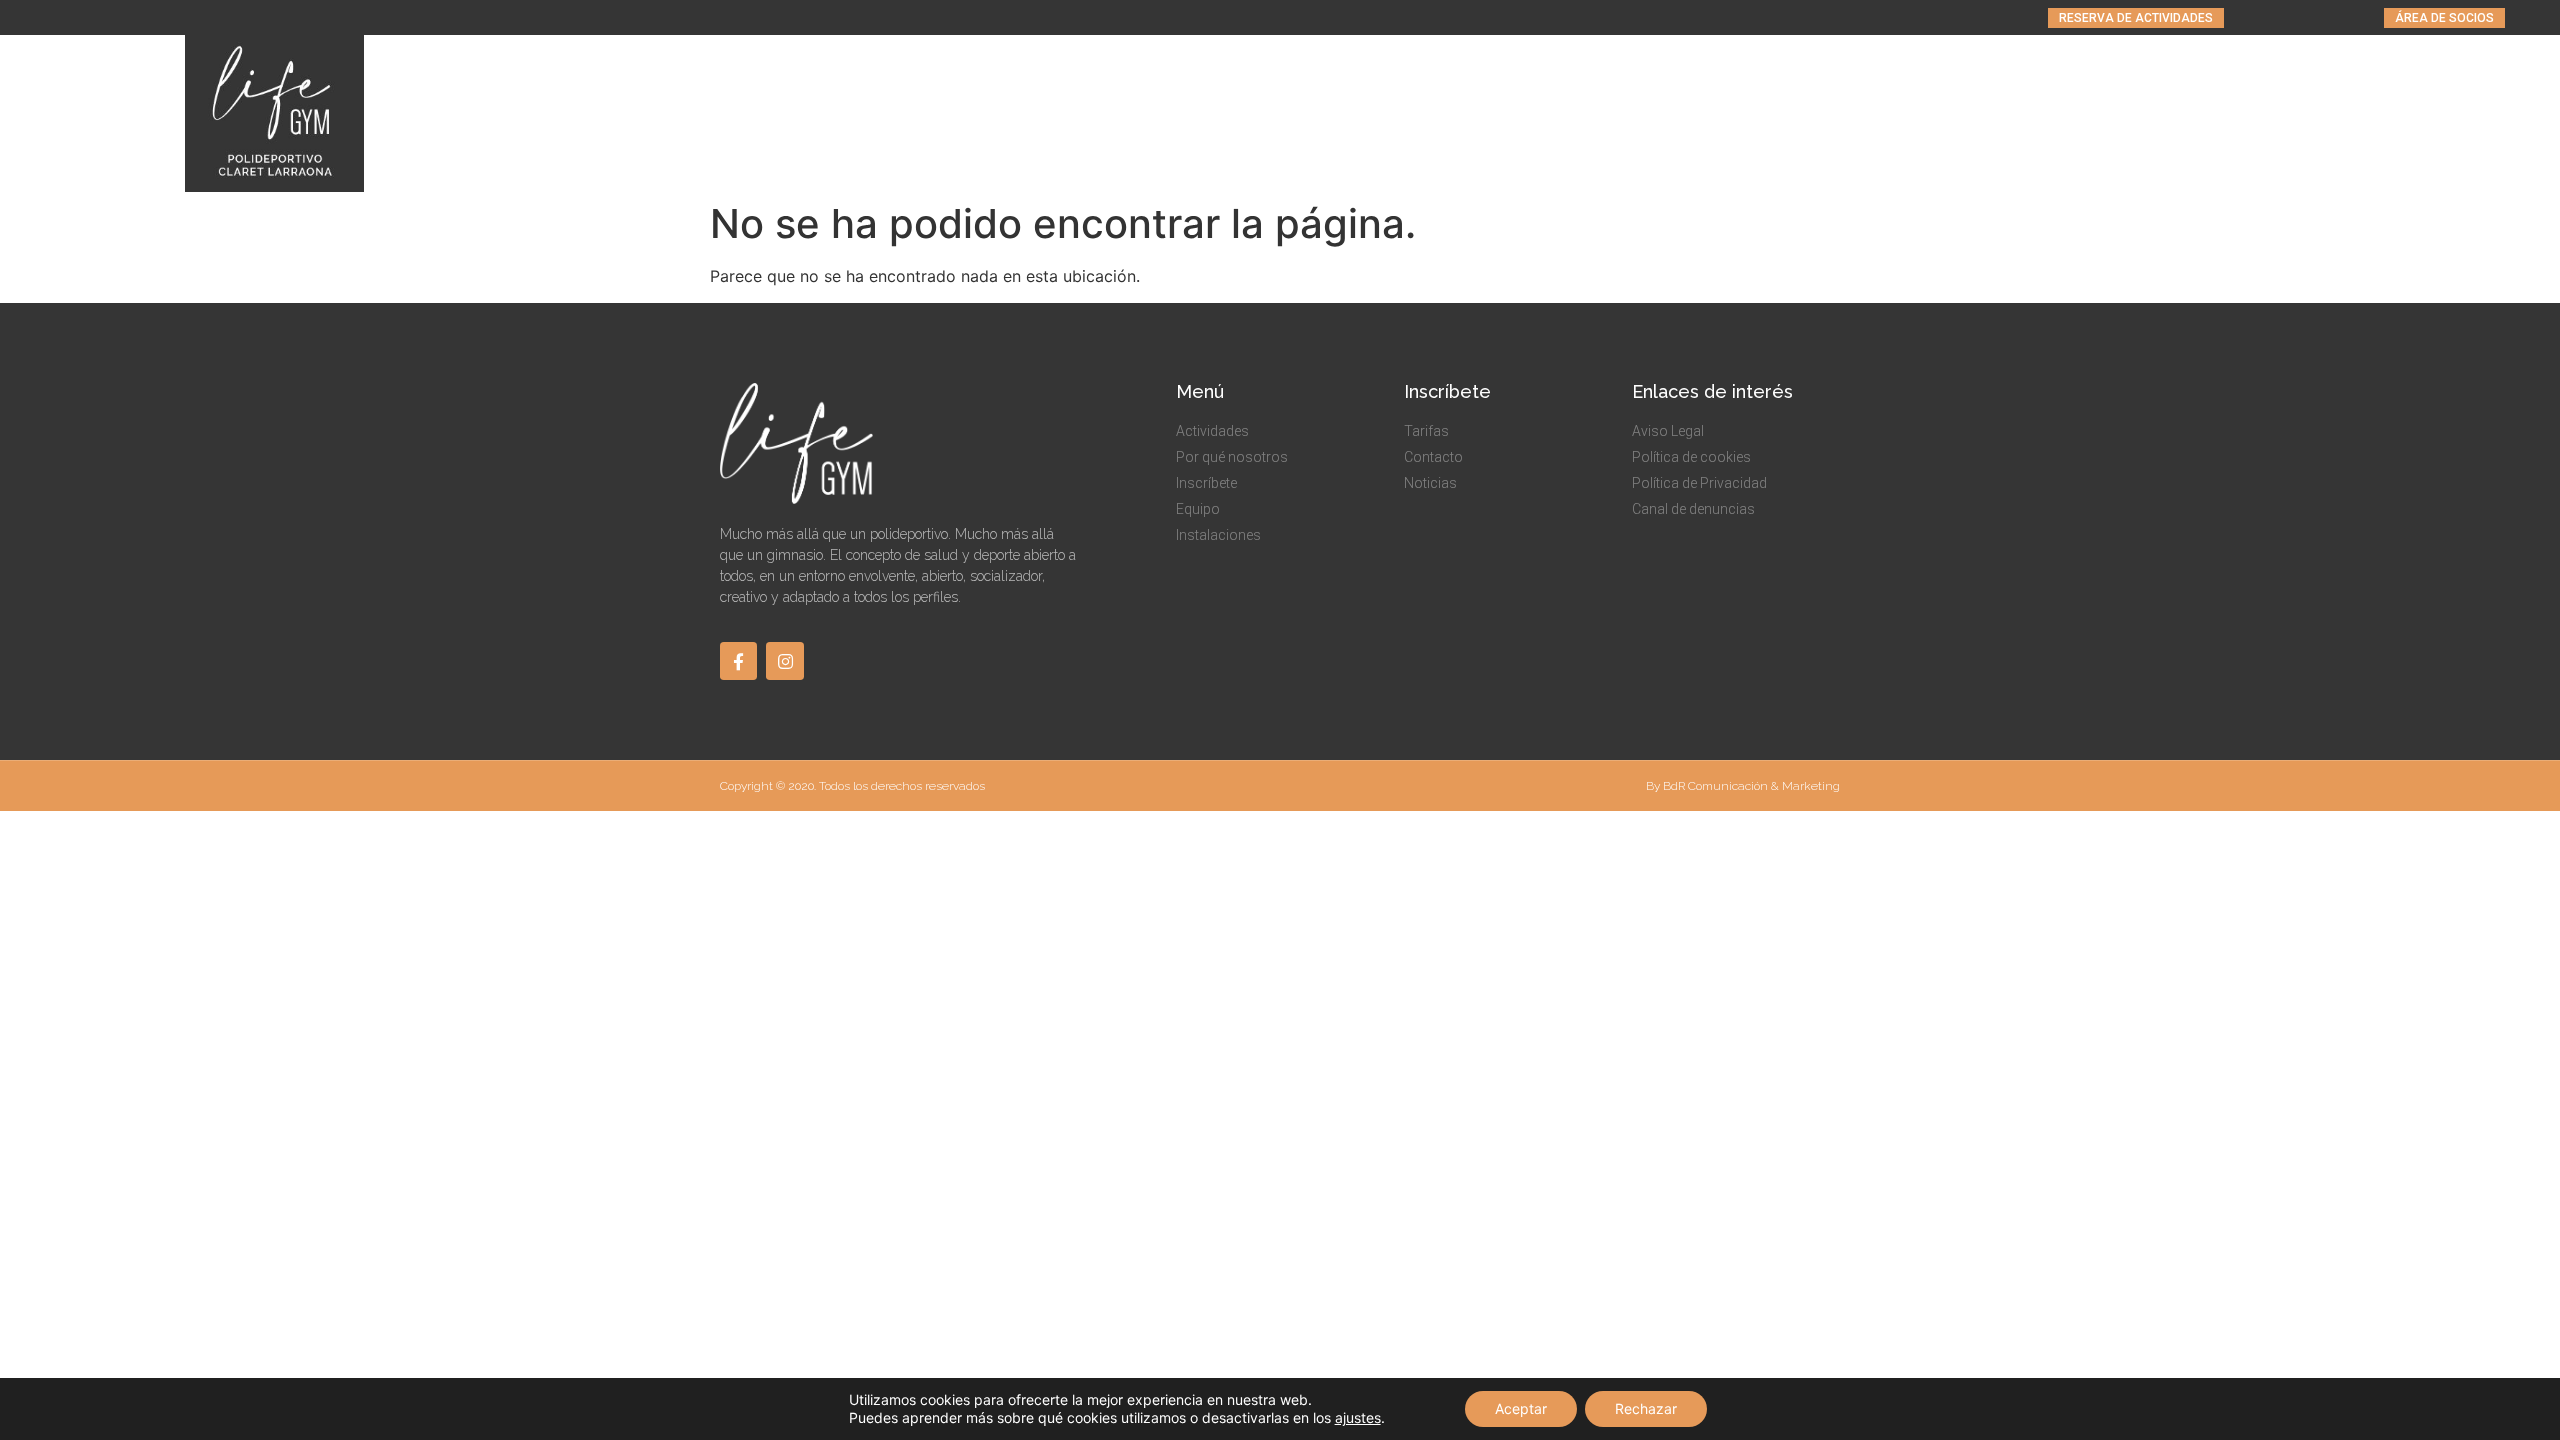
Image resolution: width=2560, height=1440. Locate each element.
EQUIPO (2142, 114)
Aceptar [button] (1521, 1408)
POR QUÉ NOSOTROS (1879, 114)
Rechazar (1646, 1408)
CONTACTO (2474, 114)
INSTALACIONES (2254, 114)
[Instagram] (784, 660)
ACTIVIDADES (1708, 114)
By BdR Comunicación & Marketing (1743, 786)
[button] (2136, 18)
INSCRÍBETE (2026, 114)
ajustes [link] (1358, 1417)
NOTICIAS (2373, 114)
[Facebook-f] (738, 660)
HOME (1613, 114)
